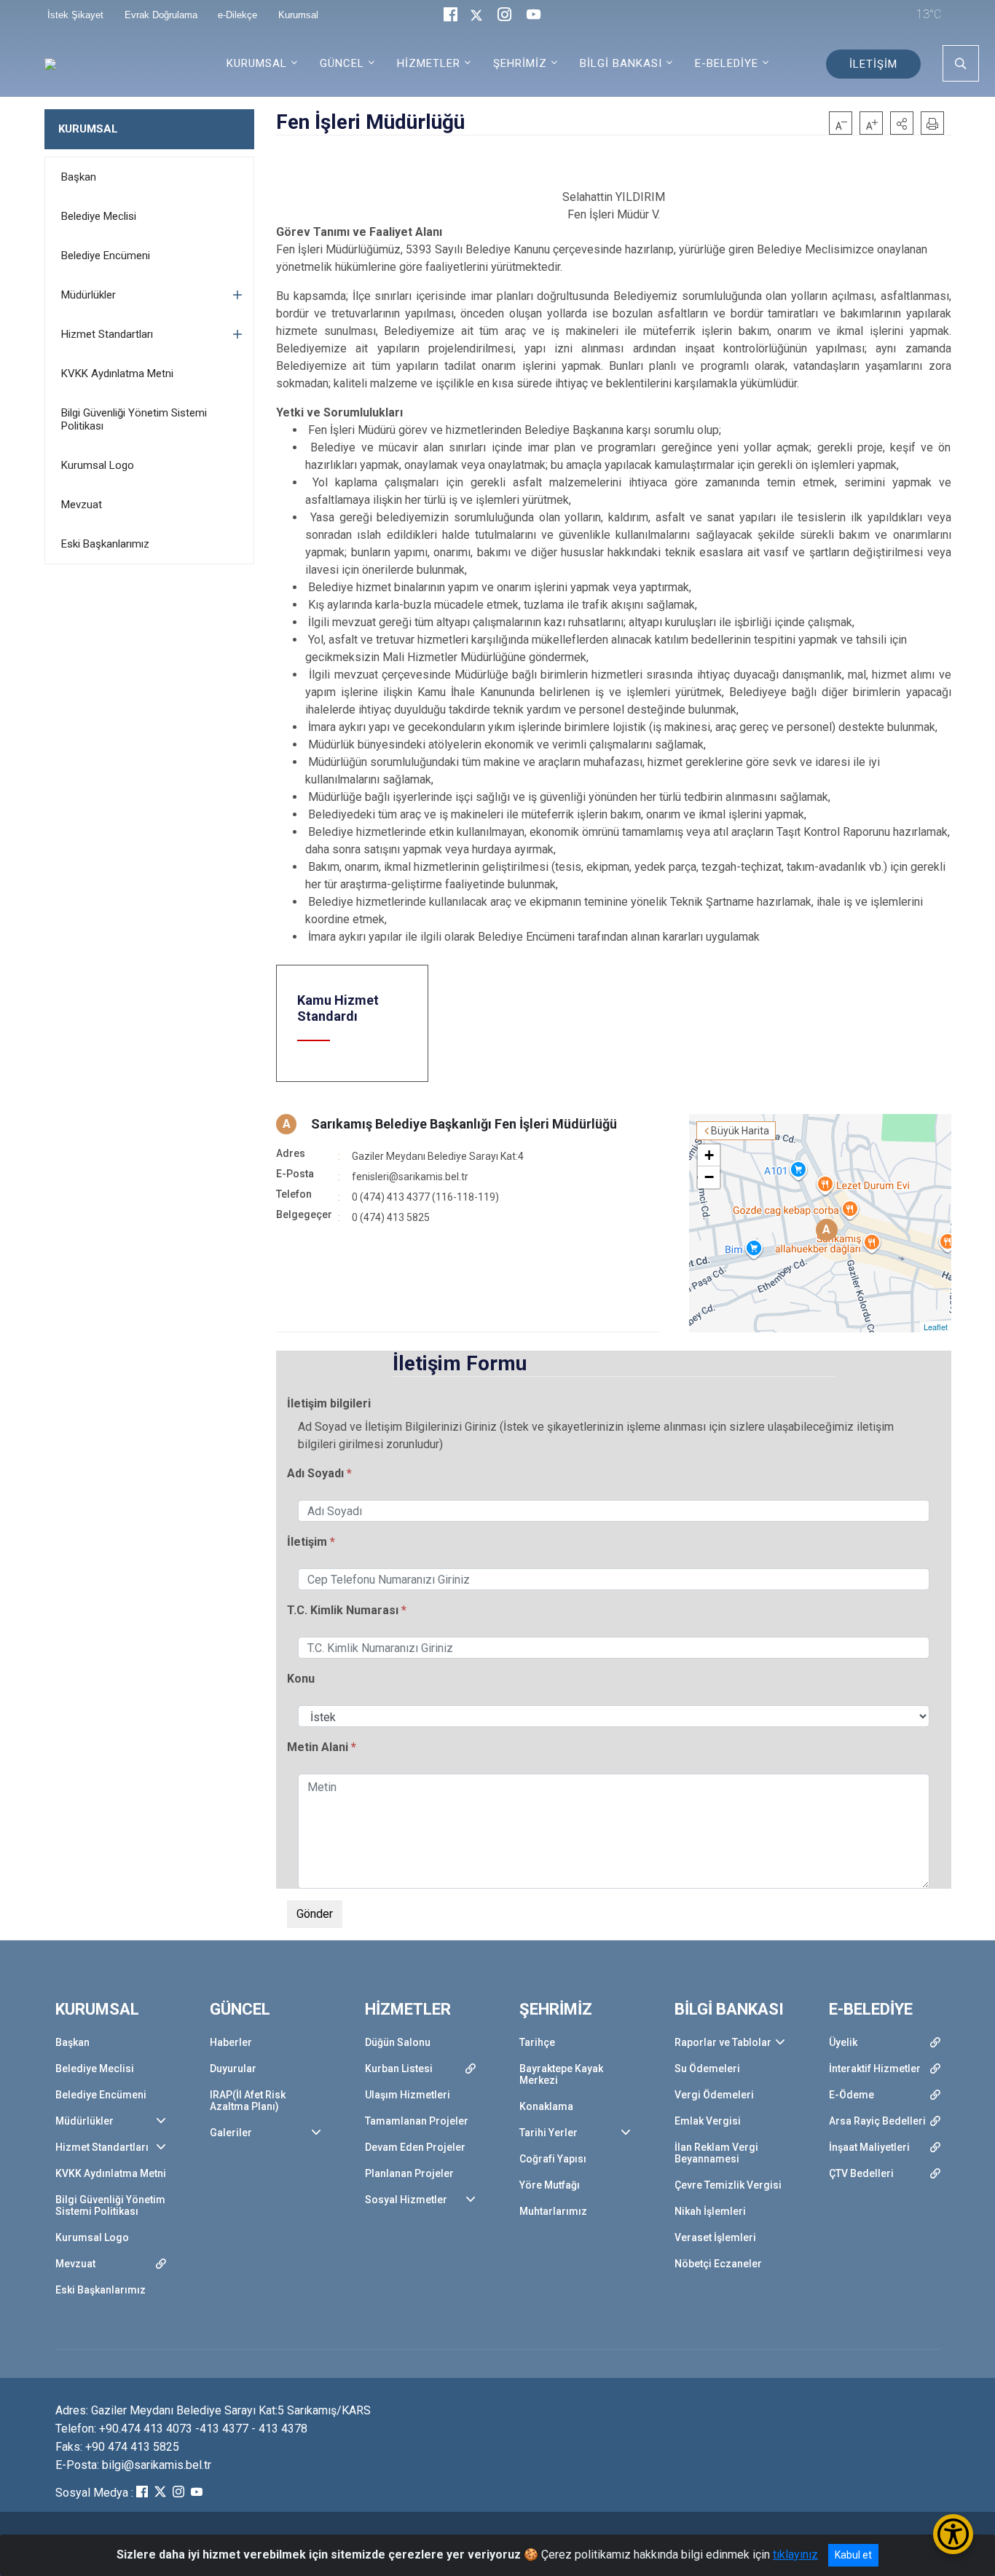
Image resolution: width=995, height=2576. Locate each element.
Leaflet (936, 1327)
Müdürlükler (89, 295)
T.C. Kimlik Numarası (343, 1610)
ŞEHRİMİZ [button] (520, 63)
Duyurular (233, 2069)
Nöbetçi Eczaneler (718, 2264)
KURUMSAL (88, 129)
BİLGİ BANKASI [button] (621, 63)
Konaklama (546, 2106)
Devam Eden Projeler (415, 2147)
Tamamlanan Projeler (417, 2121)
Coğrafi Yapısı (553, 2159)
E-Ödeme (852, 2095)
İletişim (307, 1542)
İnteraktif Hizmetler (875, 2069)
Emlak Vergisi (708, 2121)
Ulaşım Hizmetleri (408, 2095)
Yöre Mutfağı (550, 2185)
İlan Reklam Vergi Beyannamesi (716, 2153)
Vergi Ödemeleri (714, 2095)
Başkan (79, 177)
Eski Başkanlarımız (105, 544)
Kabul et (853, 2555)
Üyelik (843, 2042)
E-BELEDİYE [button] (727, 63)
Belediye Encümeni (106, 256)
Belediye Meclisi (99, 216)
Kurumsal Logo (98, 465)
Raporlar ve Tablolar (723, 2042)
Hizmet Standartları (107, 334)
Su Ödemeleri (707, 2069)
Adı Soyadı (315, 1473)
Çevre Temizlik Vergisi (728, 2185)
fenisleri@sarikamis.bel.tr (410, 1177)
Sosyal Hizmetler (406, 2200)
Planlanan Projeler (409, 2173)
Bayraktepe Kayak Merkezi (561, 2074)
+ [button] (709, 1155)
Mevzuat (82, 505)
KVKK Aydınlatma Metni (117, 374)
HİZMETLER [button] (429, 63)
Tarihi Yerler (548, 2133)
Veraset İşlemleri (715, 2237)
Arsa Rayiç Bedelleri (877, 2121)
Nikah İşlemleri (710, 2211)
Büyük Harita (740, 1131)
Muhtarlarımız (553, 2211)
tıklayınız (795, 2555)
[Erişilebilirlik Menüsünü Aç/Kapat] (953, 2534)
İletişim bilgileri (329, 1403)
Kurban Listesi (399, 2069)
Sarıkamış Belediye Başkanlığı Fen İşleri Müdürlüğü (464, 1124)
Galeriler (231, 2133)
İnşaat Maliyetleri (869, 2147)
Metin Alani (319, 1747)
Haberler (231, 2042)
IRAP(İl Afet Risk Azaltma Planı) (248, 2101)
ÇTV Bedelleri (861, 2173)
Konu (301, 1679)
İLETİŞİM (873, 64)
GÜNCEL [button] (342, 63)
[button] (902, 123)
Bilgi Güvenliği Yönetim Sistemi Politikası (134, 419)
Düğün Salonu (398, 2042)
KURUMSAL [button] (257, 63)
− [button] (709, 1177)
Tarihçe (537, 2042)
